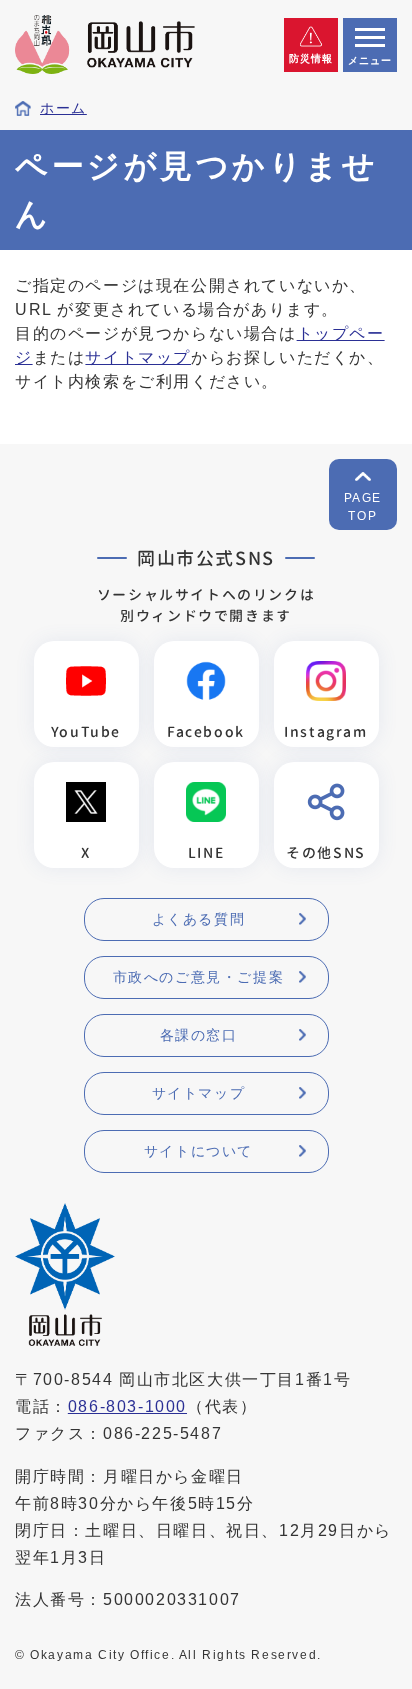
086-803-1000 (127, 1406)
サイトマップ (138, 357)
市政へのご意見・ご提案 (199, 977)
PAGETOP (363, 507)
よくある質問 (199, 919)
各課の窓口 (199, 1035)
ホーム (63, 108)
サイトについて (198, 1151)
